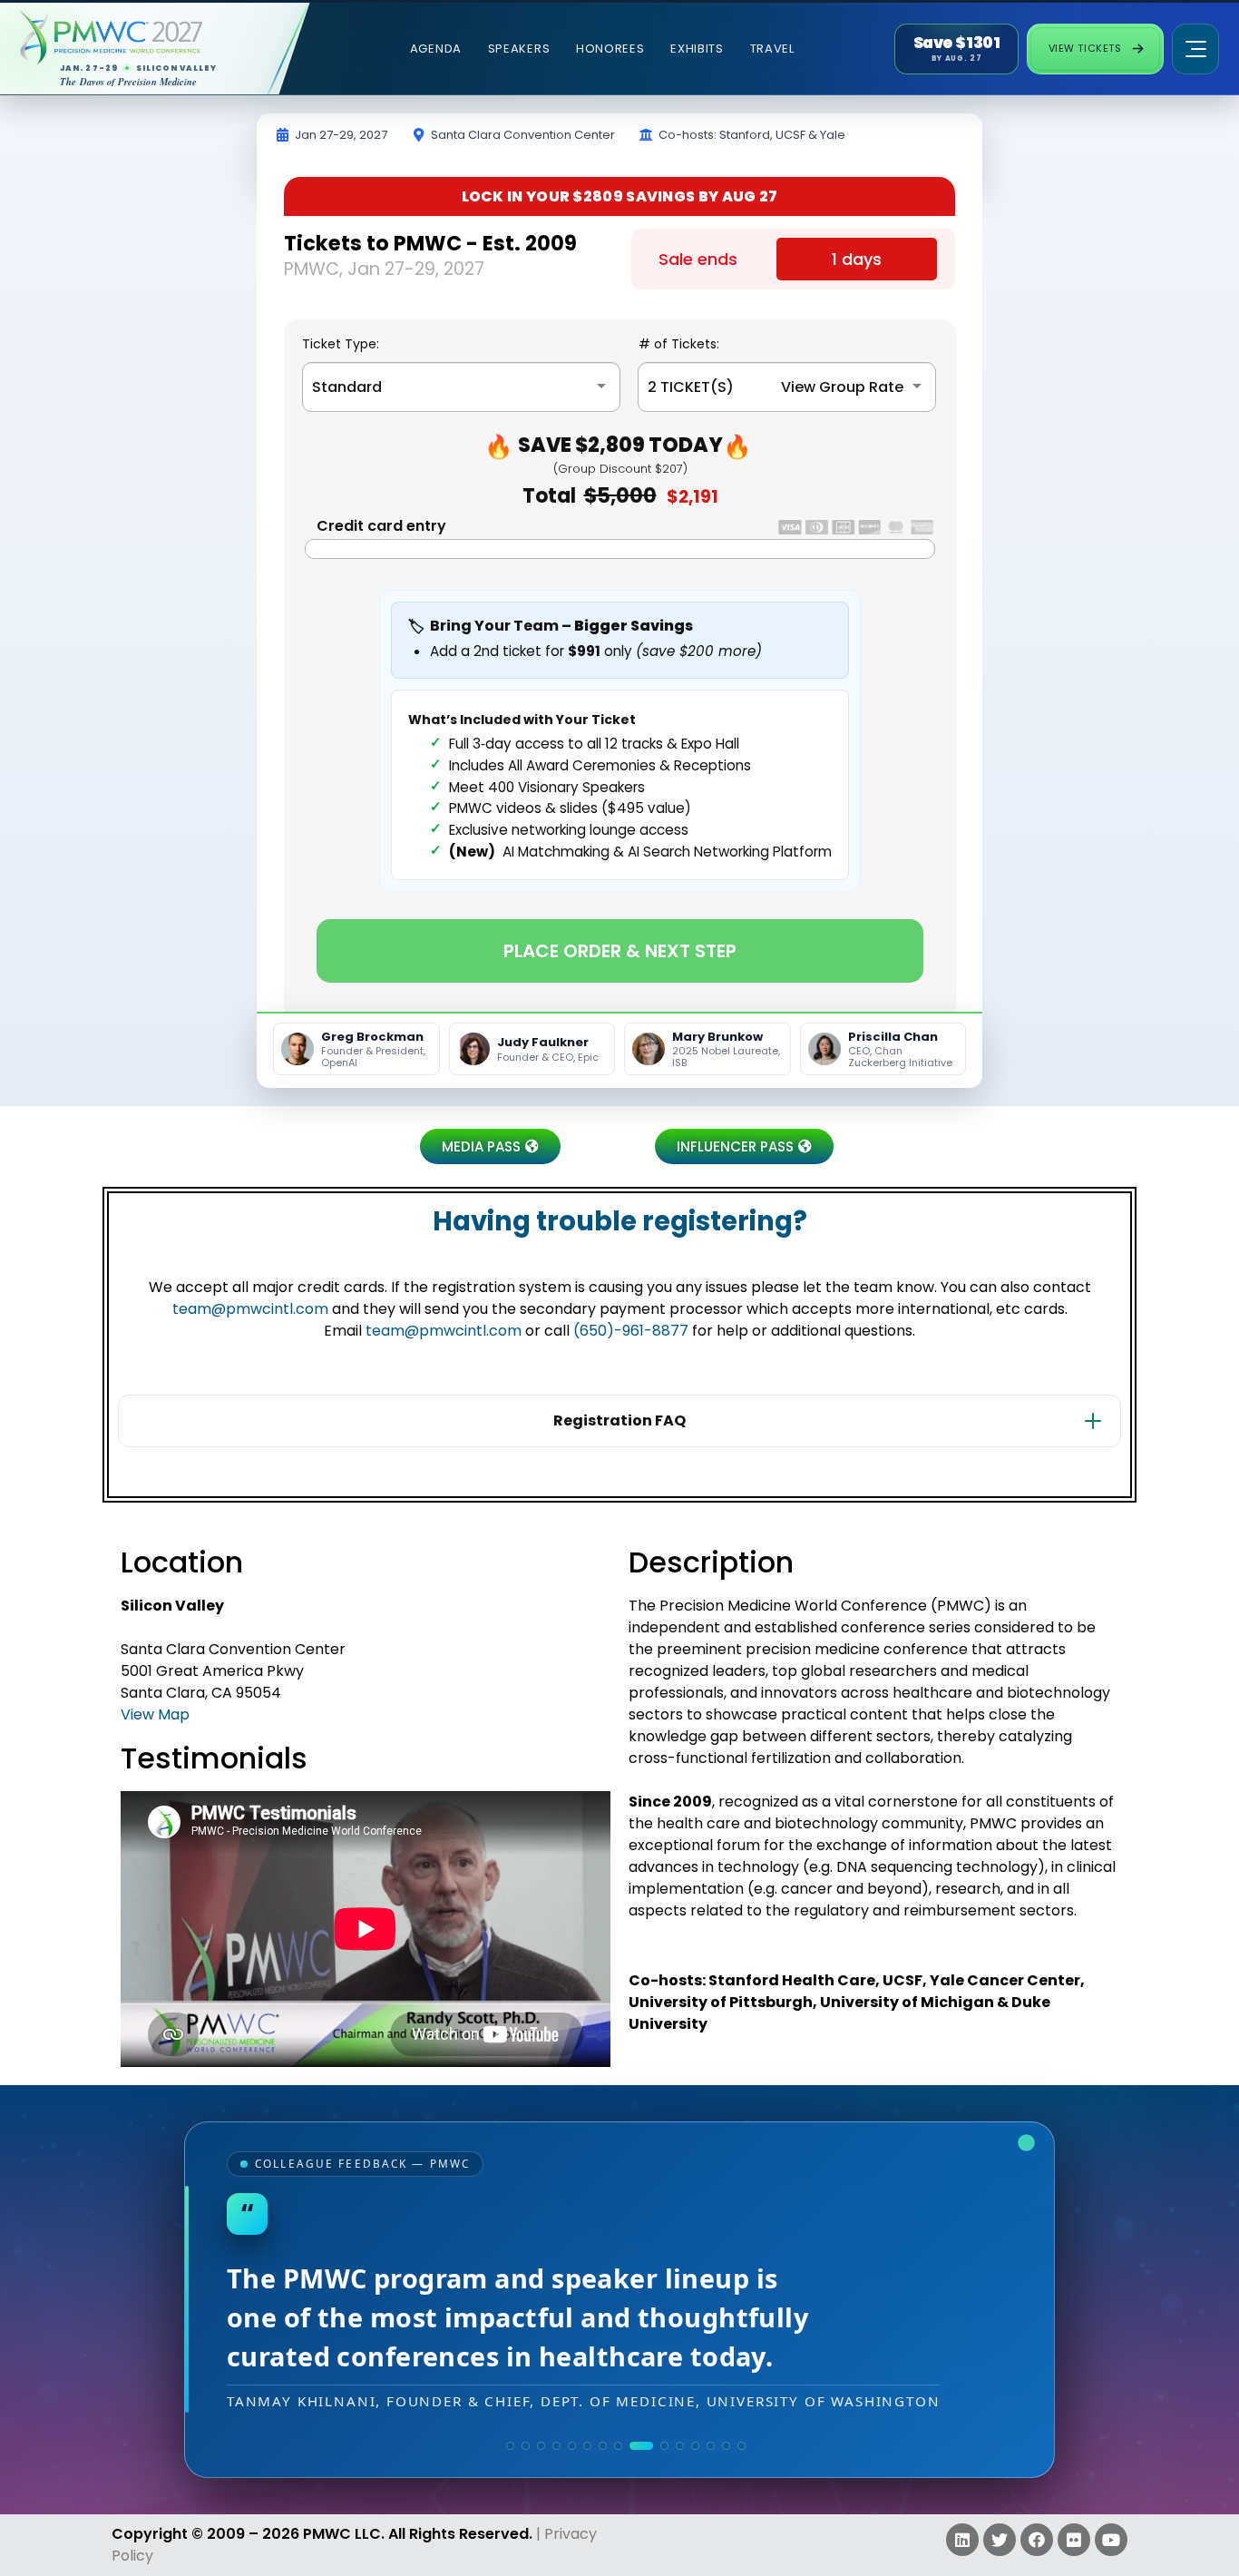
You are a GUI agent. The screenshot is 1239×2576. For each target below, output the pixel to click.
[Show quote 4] (556, 2446)
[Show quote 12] (695, 2446)
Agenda (436, 49)
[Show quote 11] (680, 2446)
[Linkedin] (962, 2540)
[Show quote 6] (587, 2446)
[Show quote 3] (541, 2446)
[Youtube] (1111, 2540)
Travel (772, 49)
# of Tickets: (679, 344)
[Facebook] (1037, 2540)
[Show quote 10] (664, 2446)
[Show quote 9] (641, 2446)
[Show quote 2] (526, 2446)
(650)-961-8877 (631, 1331)
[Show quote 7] (603, 2446)
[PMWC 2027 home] (140, 38)
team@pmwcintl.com (250, 1309)
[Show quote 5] (572, 2446)
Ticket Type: (341, 344)
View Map (155, 1714)
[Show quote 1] (510, 2446)
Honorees (610, 49)
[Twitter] (1000, 2540)
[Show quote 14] (726, 2446)
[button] (490, 1146)
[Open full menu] (1195, 49)
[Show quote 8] (618, 2446)
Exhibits (697, 49)
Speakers (519, 49)
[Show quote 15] (741, 2446)
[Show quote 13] (711, 2446)
